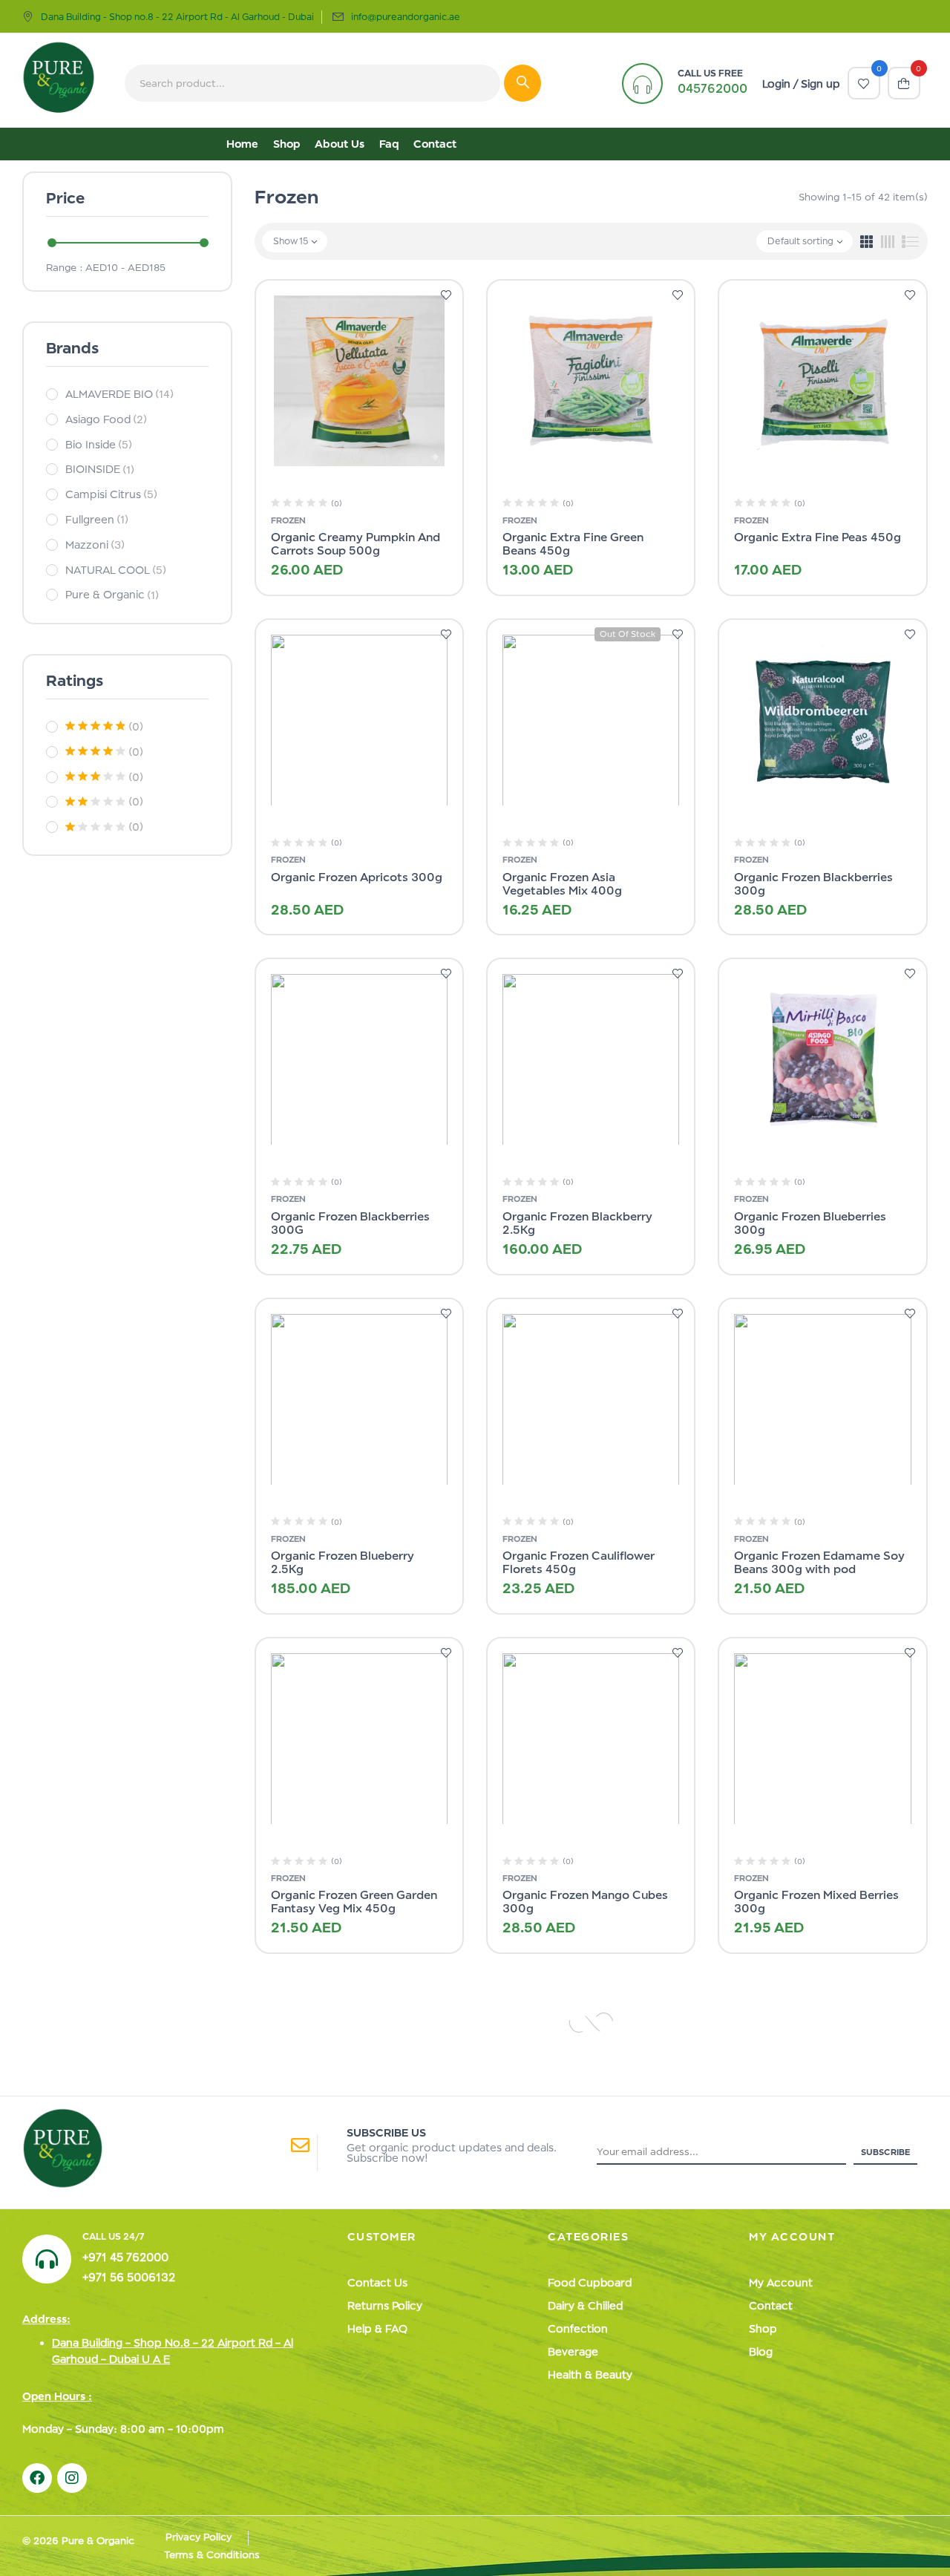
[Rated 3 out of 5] (95, 777)
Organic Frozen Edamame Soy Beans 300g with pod (819, 1562)
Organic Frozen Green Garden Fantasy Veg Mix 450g (354, 1902)
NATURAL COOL (116, 570)
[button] (904, 83)
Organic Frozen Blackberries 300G (350, 1223)
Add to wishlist (446, 296)
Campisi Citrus (111, 494)
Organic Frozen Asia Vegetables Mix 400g (562, 884)
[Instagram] (72, 2478)
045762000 (712, 88)
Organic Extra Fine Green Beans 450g (573, 544)
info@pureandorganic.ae (406, 17)
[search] (522, 83)
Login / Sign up (801, 84)
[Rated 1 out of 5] (95, 827)
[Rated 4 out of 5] (95, 751)
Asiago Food (106, 419)
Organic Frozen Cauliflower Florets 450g (578, 1562)
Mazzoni (95, 545)
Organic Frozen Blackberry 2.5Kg (577, 1223)
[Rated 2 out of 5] (95, 802)
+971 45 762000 (125, 2257)
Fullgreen (97, 519)
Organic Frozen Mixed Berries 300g (816, 1902)
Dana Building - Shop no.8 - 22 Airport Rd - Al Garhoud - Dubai (177, 17)
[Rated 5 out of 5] (95, 726)
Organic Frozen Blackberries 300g (813, 884)
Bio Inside (99, 444)
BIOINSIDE (100, 469)
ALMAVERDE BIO (119, 394)
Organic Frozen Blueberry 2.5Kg (343, 1562)
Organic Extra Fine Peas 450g (818, 537)
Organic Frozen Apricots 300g (357, 877)
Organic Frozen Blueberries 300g (810, 1223)
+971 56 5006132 (129, 2277)
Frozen (288, 520)
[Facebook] (37, 2478)
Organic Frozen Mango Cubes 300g (585, 1902)
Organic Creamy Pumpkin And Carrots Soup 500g (356, 544)
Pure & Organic (112, 594)
